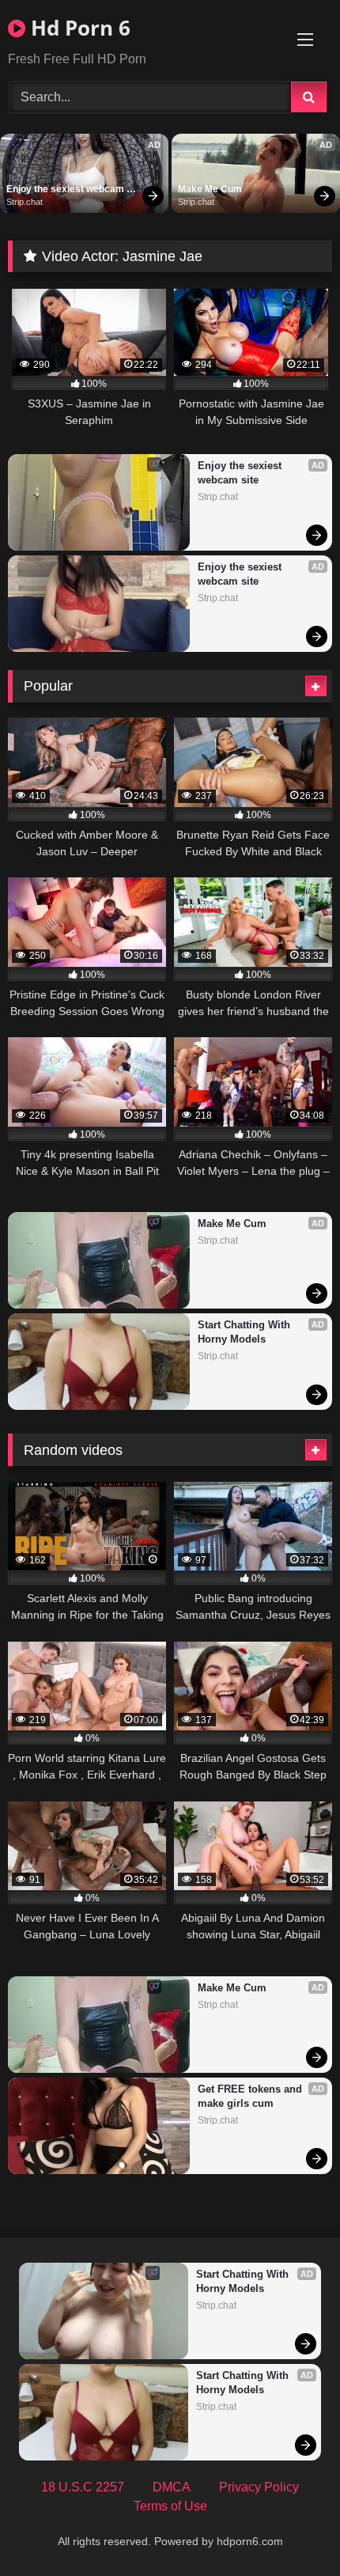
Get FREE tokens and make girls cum (251, 2096)
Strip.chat (25, 202)
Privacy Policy (259, 2487)
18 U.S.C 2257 (83, 2487)
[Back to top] (291, 2529)
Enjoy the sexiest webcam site (66, 190)
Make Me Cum (210, 189)
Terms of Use (170, 2506)
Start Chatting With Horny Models (246, 1332)
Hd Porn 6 (78, 28)
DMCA (172, 2487)
